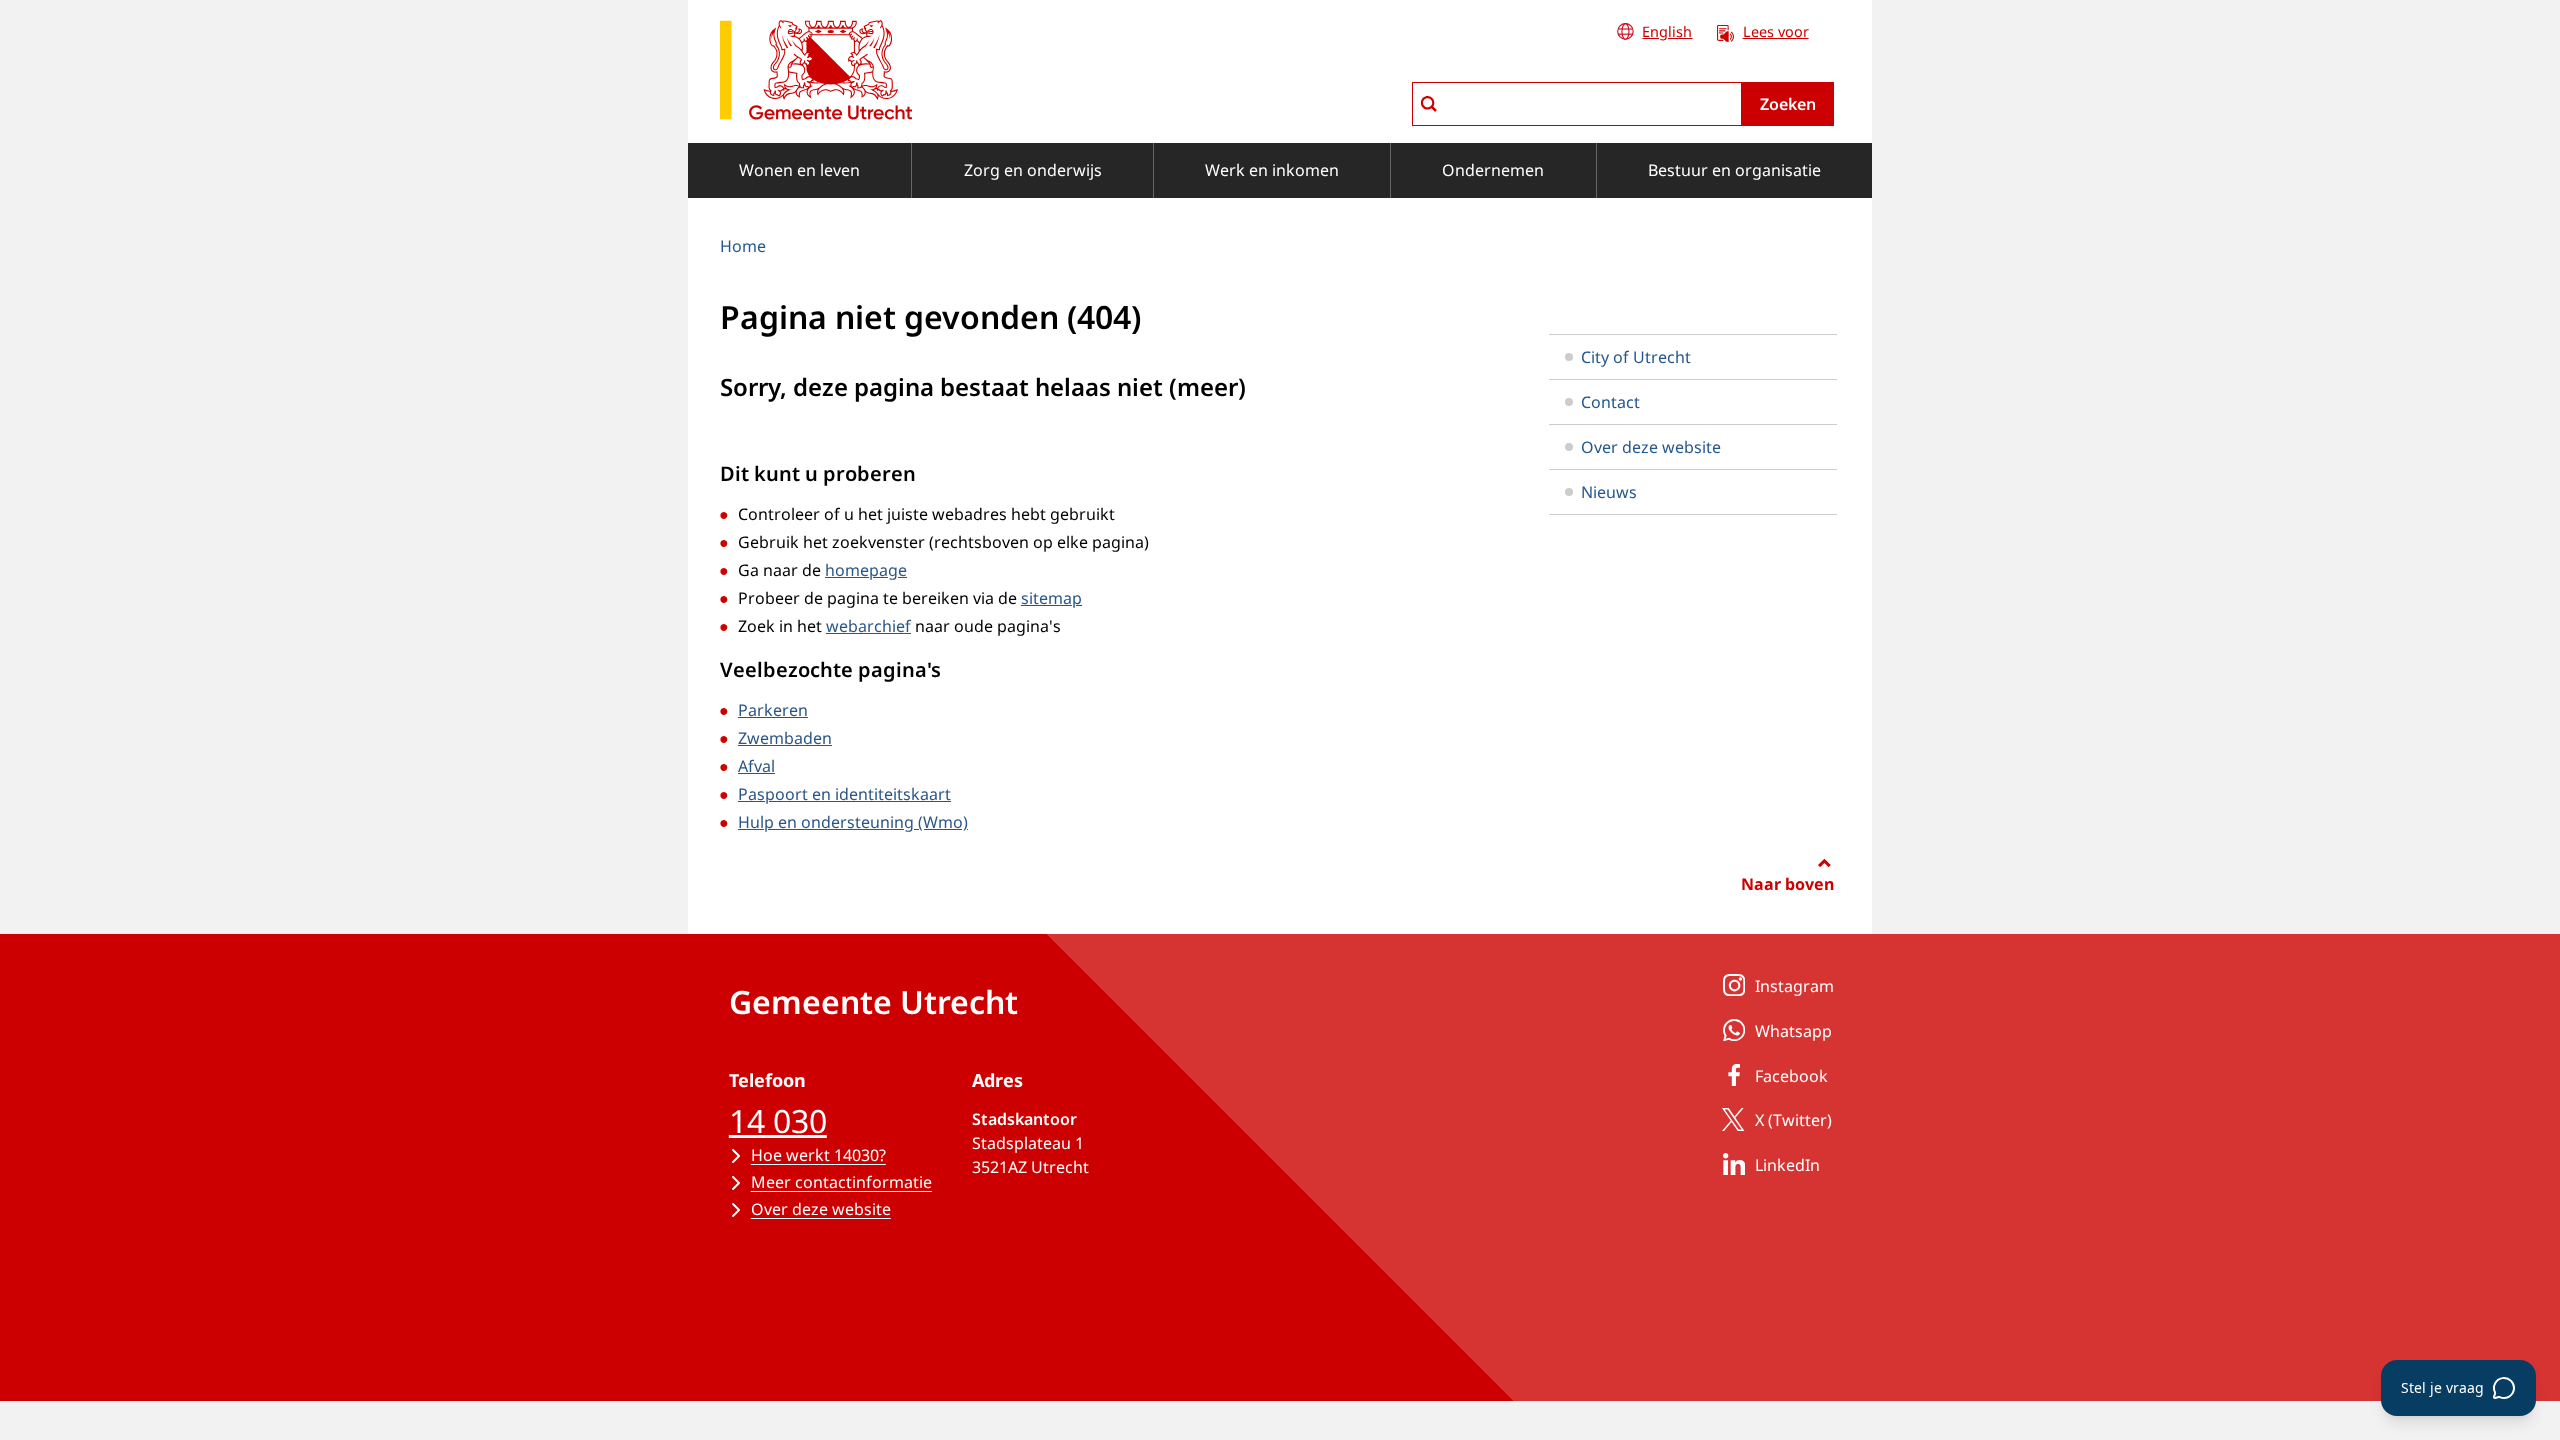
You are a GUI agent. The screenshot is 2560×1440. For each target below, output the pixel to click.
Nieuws (1609, 492)
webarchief (868, 626)
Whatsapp (1793, 1031)
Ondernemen (1493, 170)
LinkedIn (1787, 1165)
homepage (866, 570)
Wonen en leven (799, 170)
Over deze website (1651, 447)
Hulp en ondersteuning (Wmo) (853, 822)
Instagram (1794, 986)
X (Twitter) (1793, 1120)
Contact (1610, 402)
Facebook (1791, 1076)
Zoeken (1788, 104)
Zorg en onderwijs (1033, 170)
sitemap (1051, 598)
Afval (756, 766)
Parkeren (773, 710)
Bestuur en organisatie (1734, 170)
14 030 (778, 1120)
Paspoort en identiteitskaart (844, 794)
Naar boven (1787, 884)
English (1667, 31)
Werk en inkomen (1272, 170)
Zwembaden (785, 738)
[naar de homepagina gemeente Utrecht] (816, 73)
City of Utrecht (1636, 357)
